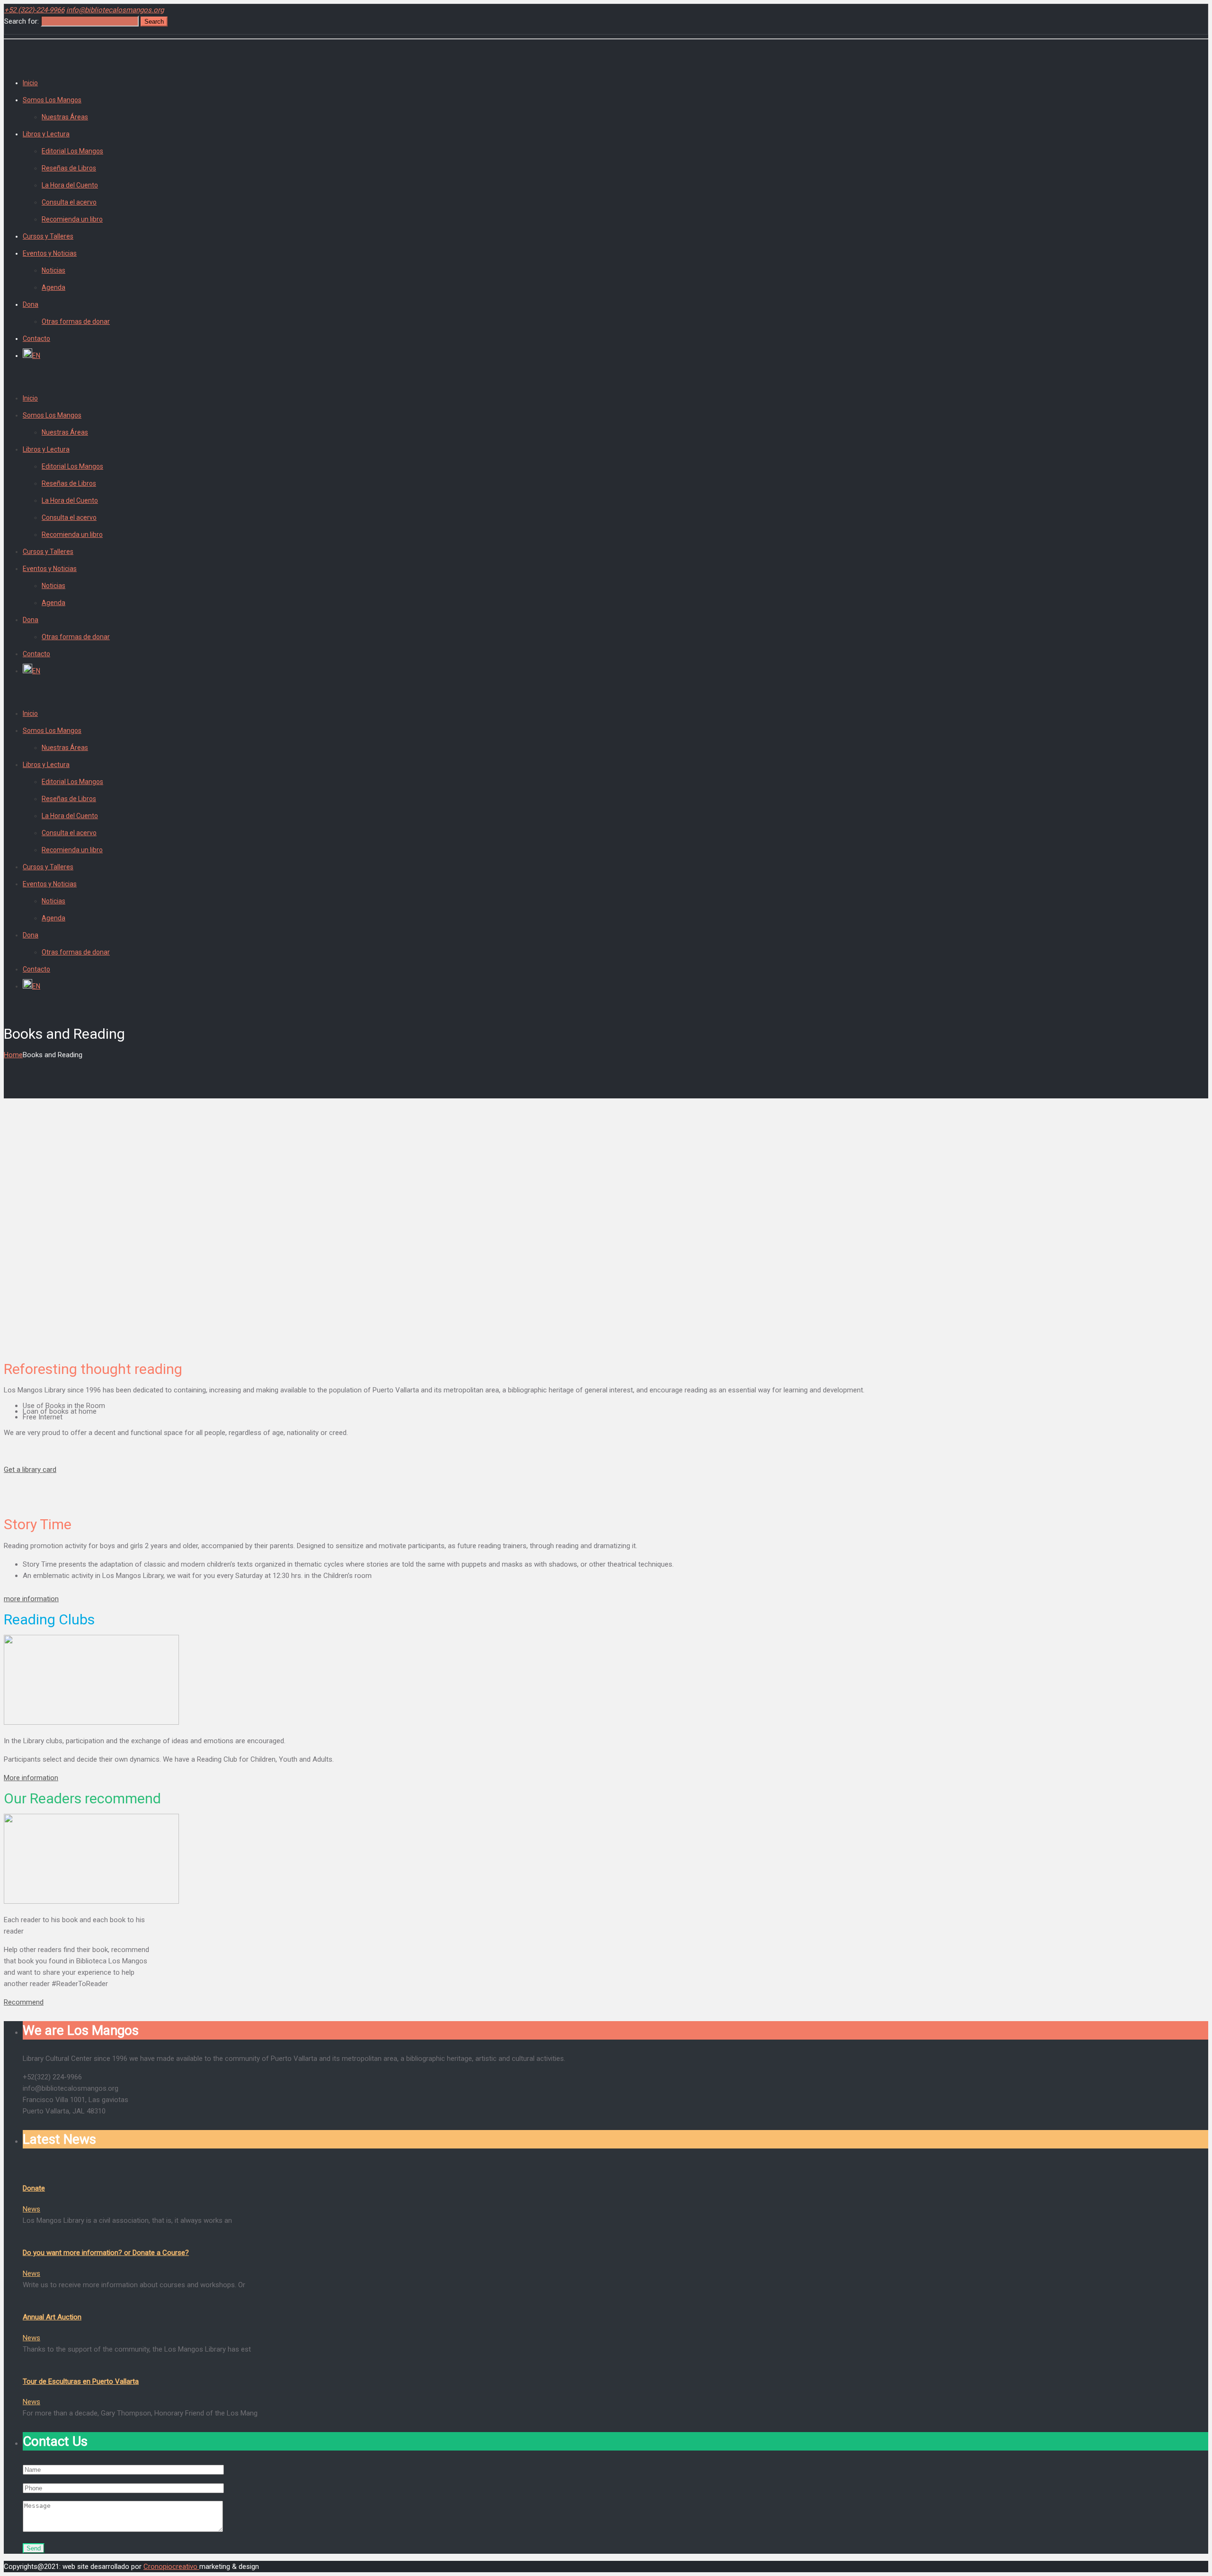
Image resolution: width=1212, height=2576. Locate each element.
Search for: (22, 21)
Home (13, 1055)
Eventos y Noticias (50, 253)
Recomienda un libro (72, 219)
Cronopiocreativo (171, 2567)
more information (31, 1599)
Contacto (36, 339)
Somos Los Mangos (52, 100)
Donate (34, 2188)
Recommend (24, 2002)
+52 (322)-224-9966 (34, 10)
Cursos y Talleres (48, 236)
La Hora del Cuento (70, 185)
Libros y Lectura (46, 134)
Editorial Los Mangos (72, 151)
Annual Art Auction (52, 2317)
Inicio (30, 83)
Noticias (53, 270)
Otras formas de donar (76, 321)
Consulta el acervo (69, 202)
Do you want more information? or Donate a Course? (106, 2253)
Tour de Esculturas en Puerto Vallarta (81, 2381)
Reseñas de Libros (69, 168)
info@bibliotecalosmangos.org (115, 10)
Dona (31, 304)
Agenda (53, 287)
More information (31, 1778)
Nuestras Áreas (65, 117)
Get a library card (30, 1470)
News (31, 2209)
